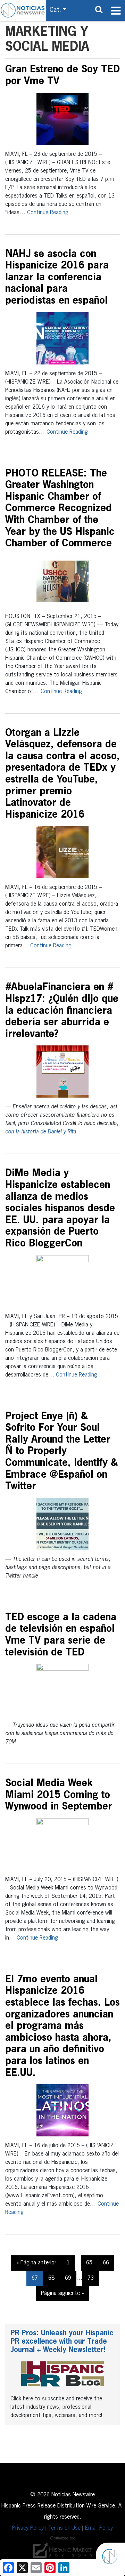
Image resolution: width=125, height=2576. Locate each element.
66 (106, 2263)
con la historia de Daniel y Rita (41, 1132)
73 (91, 2278)
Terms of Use (64, 2528)
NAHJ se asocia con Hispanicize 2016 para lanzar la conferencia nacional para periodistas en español (57, 278)
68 (51, 2278)
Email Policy (99, 2528)
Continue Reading (48, 213)
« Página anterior (36, 2263)
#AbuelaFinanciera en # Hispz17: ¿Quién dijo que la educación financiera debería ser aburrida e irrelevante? (62, 1011)
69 (68, 2278)
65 (89, 2263)
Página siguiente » (62, 2294)
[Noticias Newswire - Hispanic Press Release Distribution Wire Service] (23, 10)
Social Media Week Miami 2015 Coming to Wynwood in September (59, 1795)
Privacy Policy (28, 2528)
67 (35, 2278)
